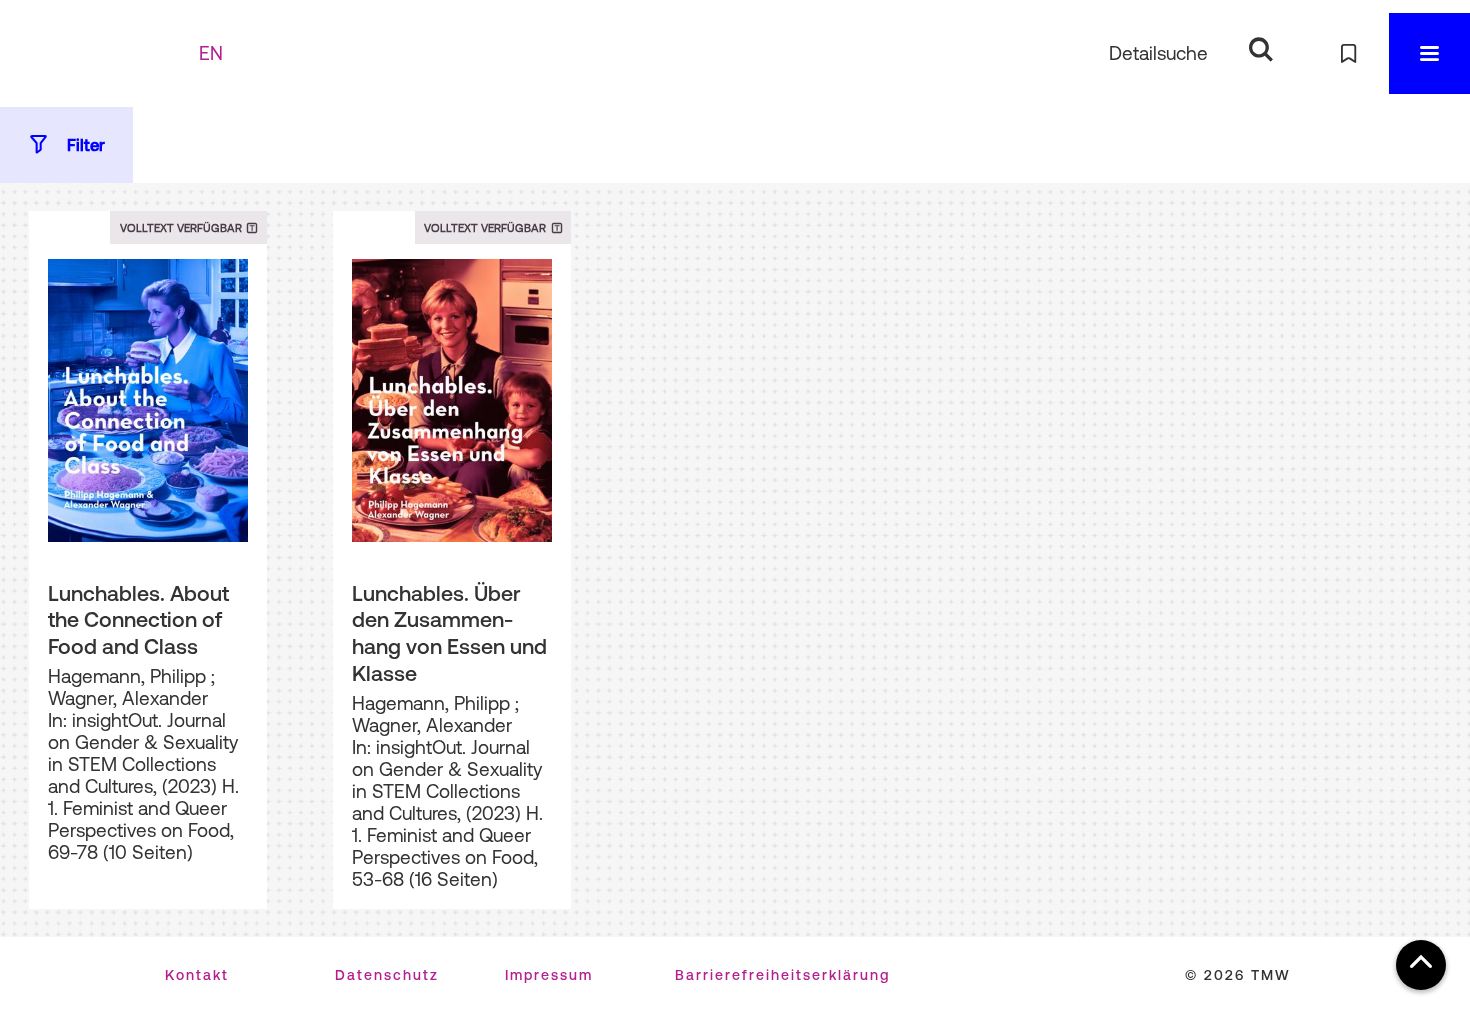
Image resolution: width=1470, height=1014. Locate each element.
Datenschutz (387, 975)
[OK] (1260, 49)
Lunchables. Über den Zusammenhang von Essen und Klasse (449, 633)
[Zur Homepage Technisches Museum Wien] (109, 53)
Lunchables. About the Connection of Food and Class (138, 619)
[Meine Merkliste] (1348, 53)
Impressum (549, 975)
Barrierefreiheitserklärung (782, 975)
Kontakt (197, 975)
